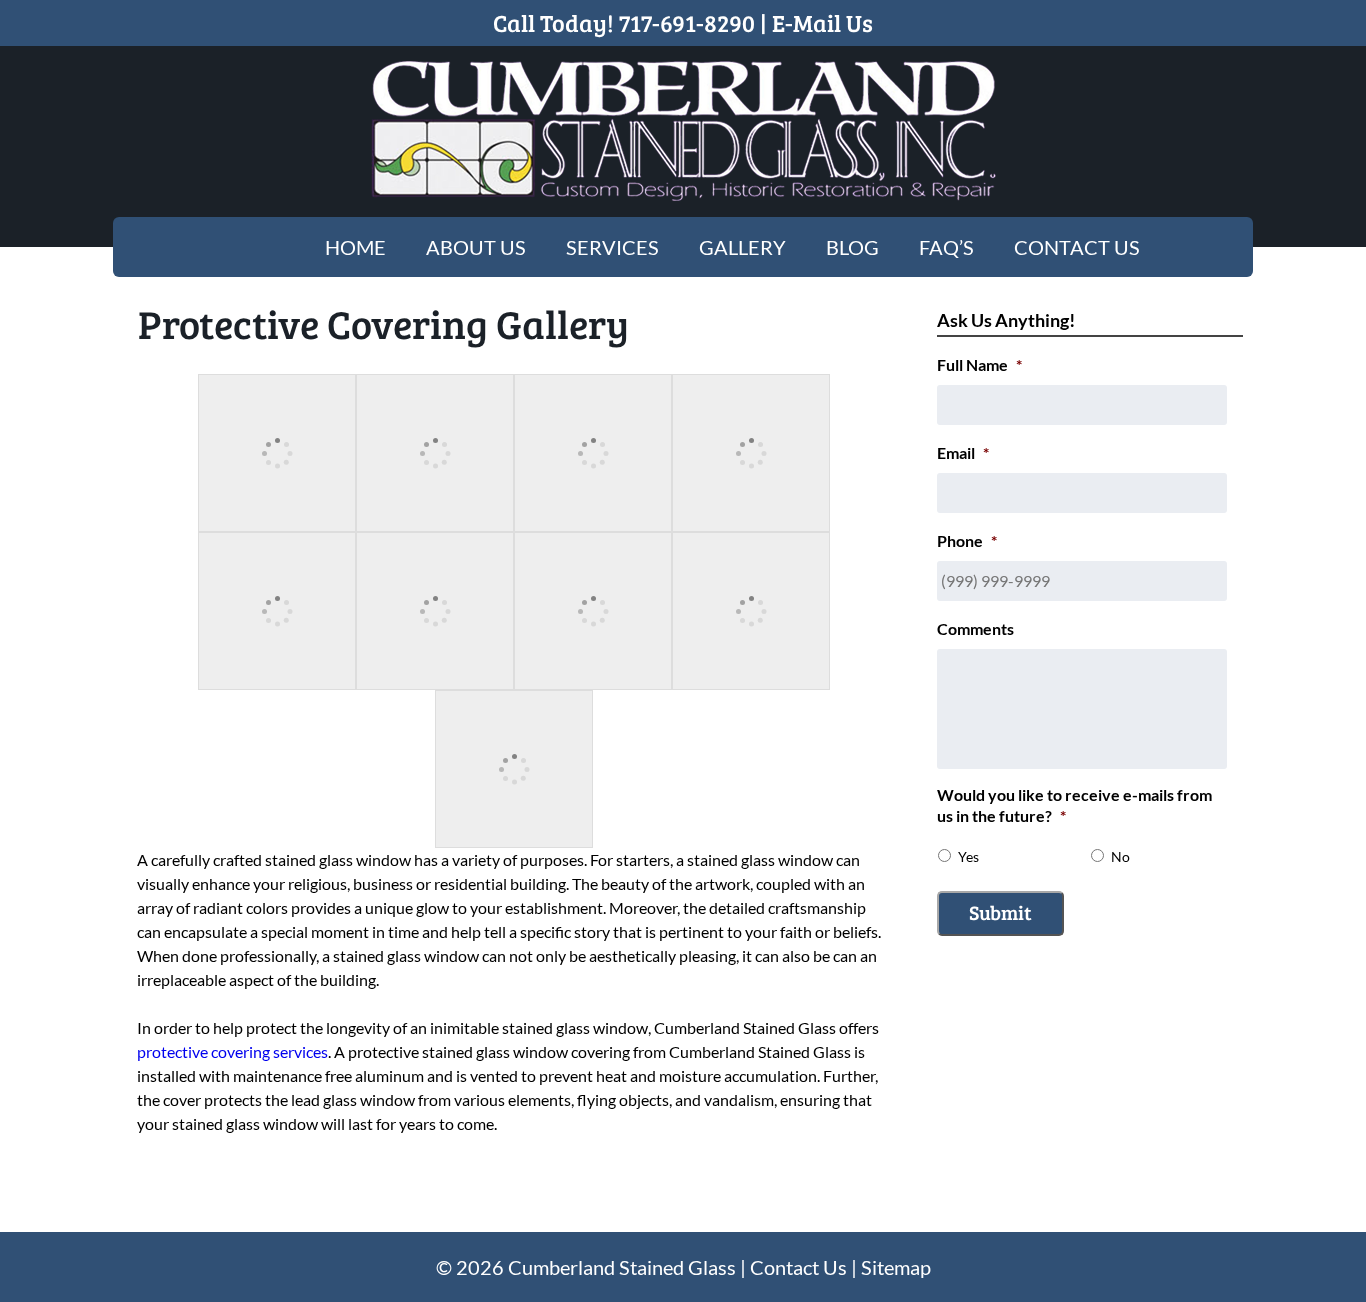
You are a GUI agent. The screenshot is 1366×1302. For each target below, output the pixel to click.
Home (355, 247)
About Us (476, 247)
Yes (968, 856)
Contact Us (1077, 247)
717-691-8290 (687, 22)
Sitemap (896, 1267)
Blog (852, 247)
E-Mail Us (822, 22)
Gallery (742, 247)
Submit (1000, 912)
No (1120, 856)
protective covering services (232, 1051)
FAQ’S (946, 247)
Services (612, 247)
